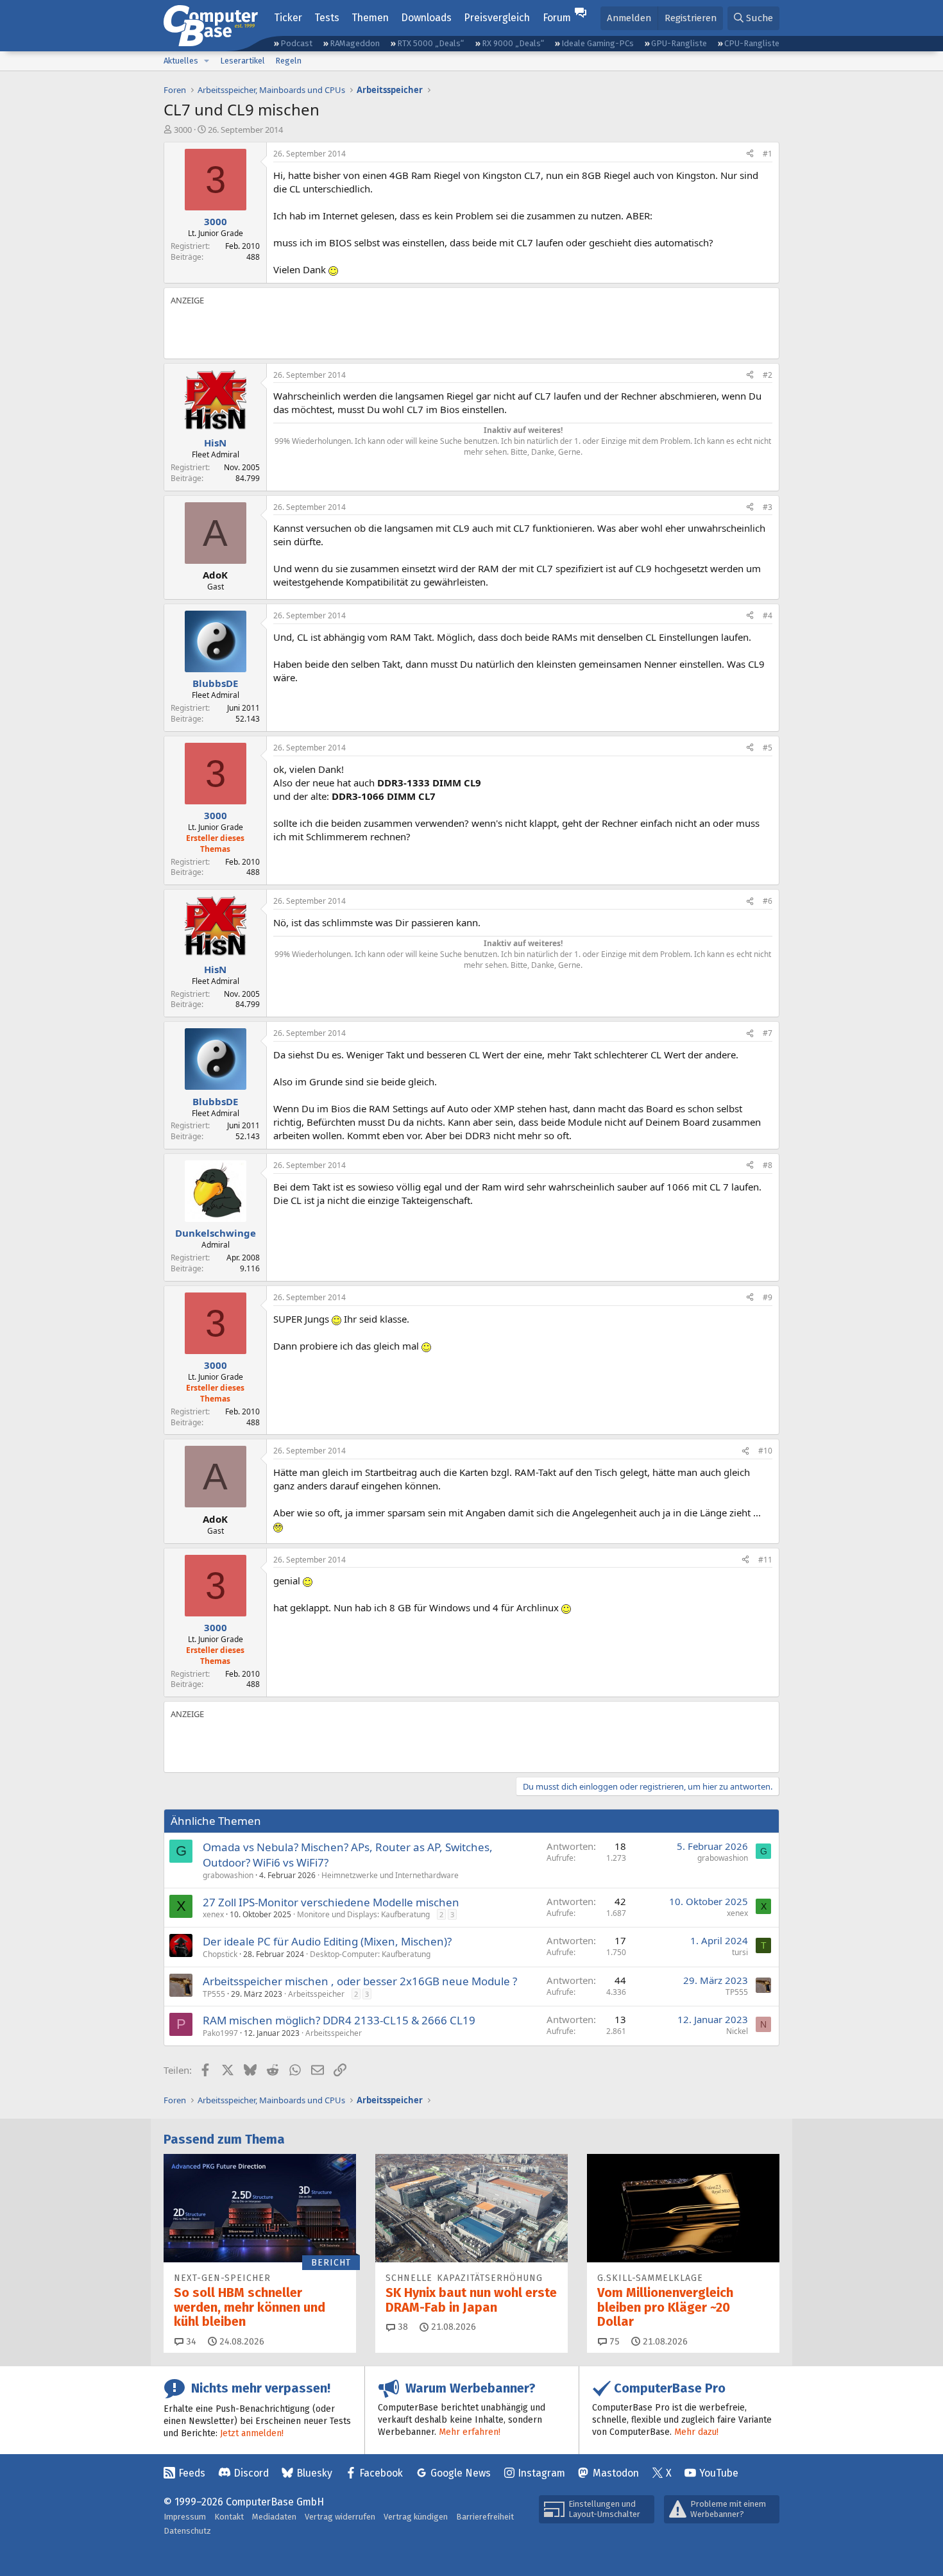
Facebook (381, 2473)
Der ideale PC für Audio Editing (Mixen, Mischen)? (327, 1941)
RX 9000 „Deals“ (513, 43)
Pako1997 (220, 2033)
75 (613, 2342)
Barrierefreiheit (485, 2517)
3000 (183, 130)
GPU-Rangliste (679, 43)
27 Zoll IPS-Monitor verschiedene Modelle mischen (331, 1902)
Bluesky (314, 2473)
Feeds (192, 2473)
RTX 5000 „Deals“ (430, 43)
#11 (765, 1560)
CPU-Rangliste (752, 43)
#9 (768, 1297)
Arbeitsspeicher (316, 1994)
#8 (768, 1165)
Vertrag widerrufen (340, 2517)
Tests (327, 18)
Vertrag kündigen (416, 2517)
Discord (251, 2473)
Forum (557, 18)
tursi (740, 1952)
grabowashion (228, 1875)
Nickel (737, 2031)
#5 (768, 748)
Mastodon (616, 2473)
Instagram (541, 2473)
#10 (765, 1451)
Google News (461, 2473)
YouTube (719, 2473)
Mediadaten (274, 2517)
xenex (213, 1914)
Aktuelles (181, 61)
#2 (768, 375)
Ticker (288, 18)
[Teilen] (750, 154)
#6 (768, 901)
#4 (768, 615)
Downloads (426, 18)
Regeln (288, 61)
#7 (768, 1033)
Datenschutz (187, 2531)
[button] (207, 61)
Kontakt (229, 2517)
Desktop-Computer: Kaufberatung (370, 1954)
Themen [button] (370, 18)
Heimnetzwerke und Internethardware (390, 1875)
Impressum (185, 2517)
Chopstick (220, 1954)
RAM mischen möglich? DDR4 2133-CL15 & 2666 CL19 (339, 2020)
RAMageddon (355, 43)
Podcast (296, 43)
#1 (768, 154)
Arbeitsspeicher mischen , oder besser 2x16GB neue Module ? (360, 1981)
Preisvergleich (497, 18)
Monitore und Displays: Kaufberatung (363, 1914)
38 (402, 2327)
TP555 (214, 1994)
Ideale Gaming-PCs (598, 43)
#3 (768, 507)
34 (190, 2342)
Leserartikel (242, 61)
